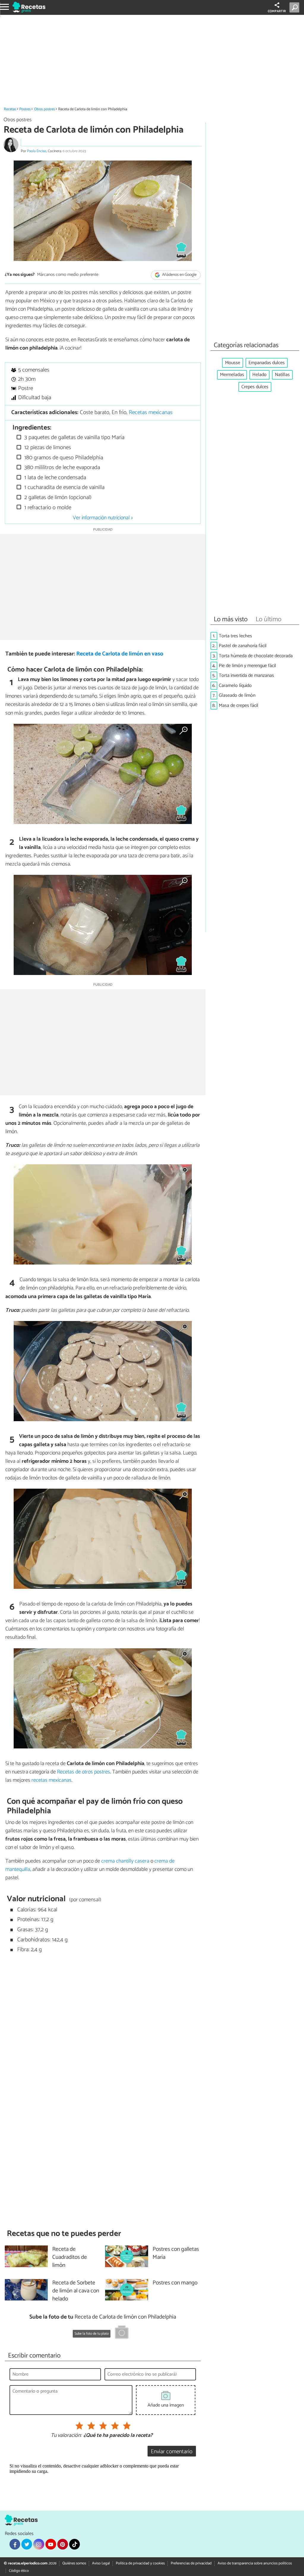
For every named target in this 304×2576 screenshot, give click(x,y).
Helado (259, 375)
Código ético (19, 2571)
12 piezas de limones (47, 448)
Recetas (10, 109)
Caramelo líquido (235, 686)
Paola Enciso (37, 151)
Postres (25, 109)
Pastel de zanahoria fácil (243, 646)
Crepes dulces (255, 387)
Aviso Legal (101, 2563)
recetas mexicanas (52, 1780)
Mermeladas (232, 375)
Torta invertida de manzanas (246, 676)
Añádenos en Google (179, 275)
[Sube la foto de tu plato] (122, 2333)
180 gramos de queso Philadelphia (63, 458)
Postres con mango (175, 2283)
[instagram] (39, 2544)
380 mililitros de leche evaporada (61, 467)
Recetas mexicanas (151, 412)
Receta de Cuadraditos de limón (70, 2257)
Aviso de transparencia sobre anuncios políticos (255, 2563)
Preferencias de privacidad (191, 2563)
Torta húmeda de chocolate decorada (256, 656)
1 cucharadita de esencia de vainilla (64, 487)
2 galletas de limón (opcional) (57, 497)
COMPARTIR (277, 11)
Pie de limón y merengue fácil (247, 666)
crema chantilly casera (125, 1861)
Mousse (233, 363)
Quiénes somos (74, 2563)
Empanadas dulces (267, 363)
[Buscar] (296, 7)
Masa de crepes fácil (239, 706)
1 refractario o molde (47, 508)
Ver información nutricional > (103, 518)
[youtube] (51, 2544)
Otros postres (45, 109)
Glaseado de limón (237, 695)
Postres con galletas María (176, 2253)
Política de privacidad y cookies (140, 2563)
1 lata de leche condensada (54, 478)
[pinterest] (63, 2544)
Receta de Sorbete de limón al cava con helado (76, 2291)
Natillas (282, 375)
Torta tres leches (235, 636)
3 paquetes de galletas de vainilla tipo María (74, 437)
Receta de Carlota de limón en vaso (120, 654)
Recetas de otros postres (84, 1772)
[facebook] (15, 2544)
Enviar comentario (172, 2452)
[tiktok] (75, 2544)
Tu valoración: (66, 2436)
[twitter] (27, 2544)
